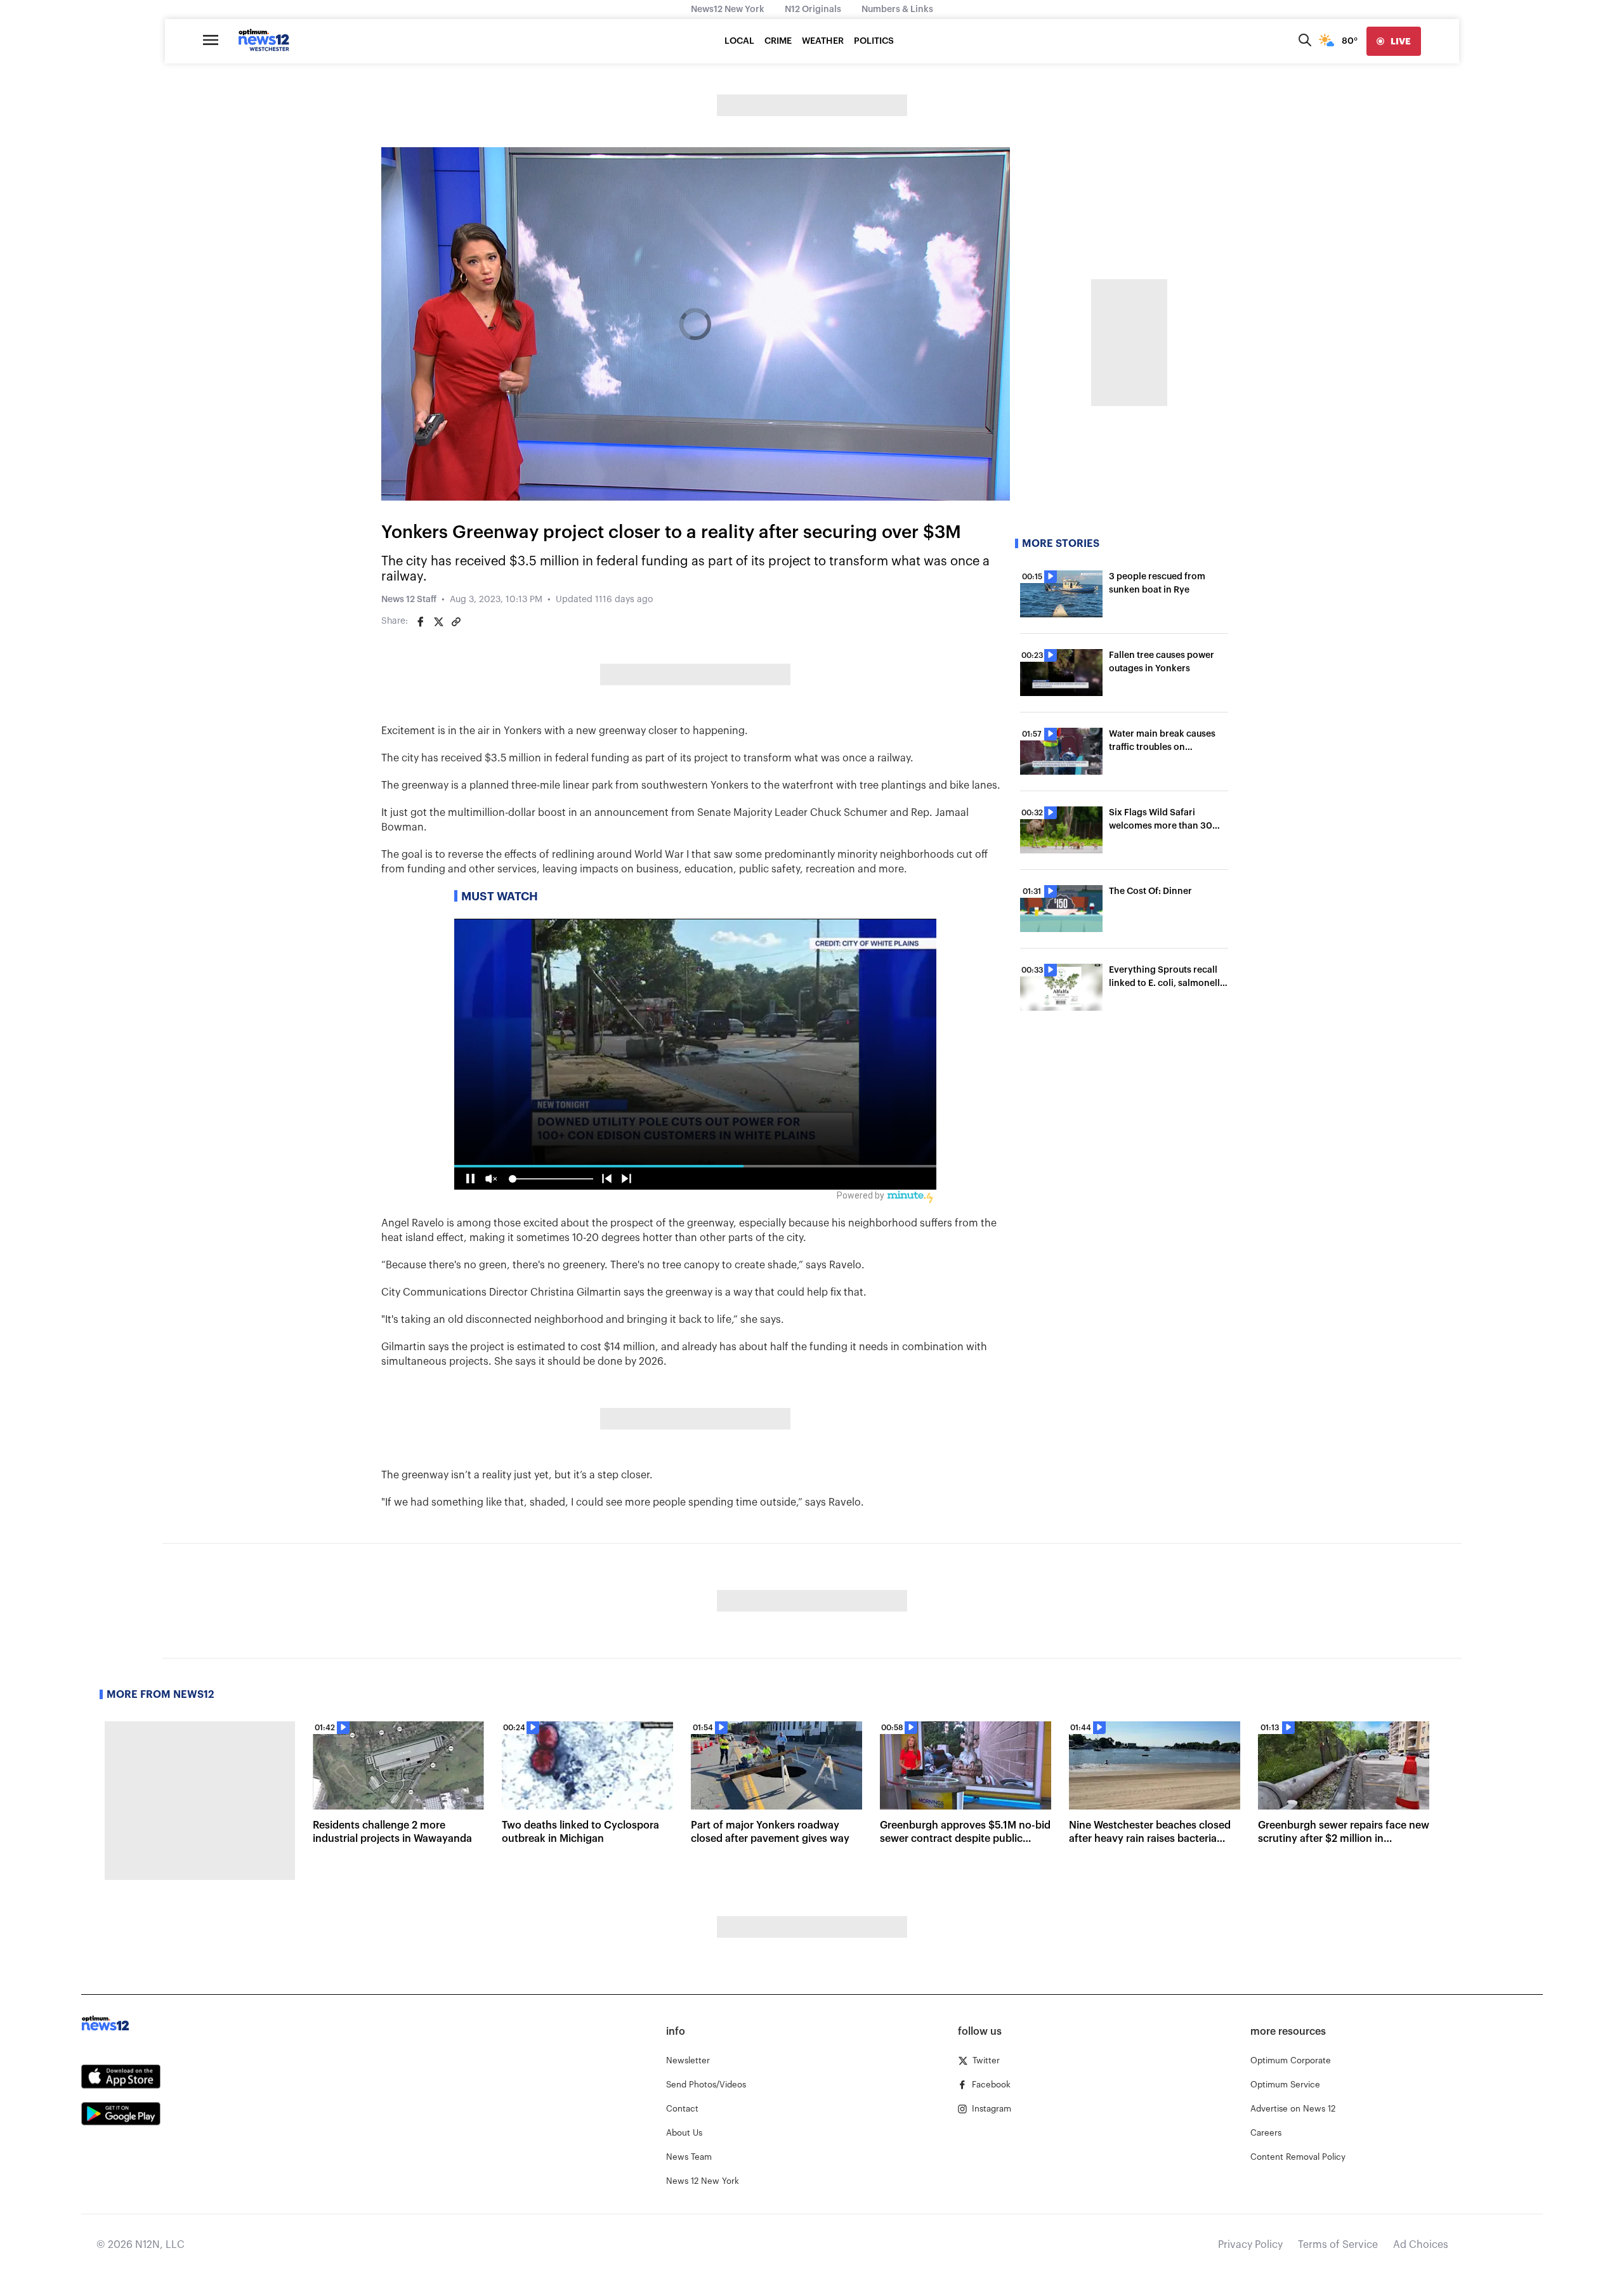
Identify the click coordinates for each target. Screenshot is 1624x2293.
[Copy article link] (456, 622)
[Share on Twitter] (438, 622)
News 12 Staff (409, 600)
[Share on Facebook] (421, 622)
